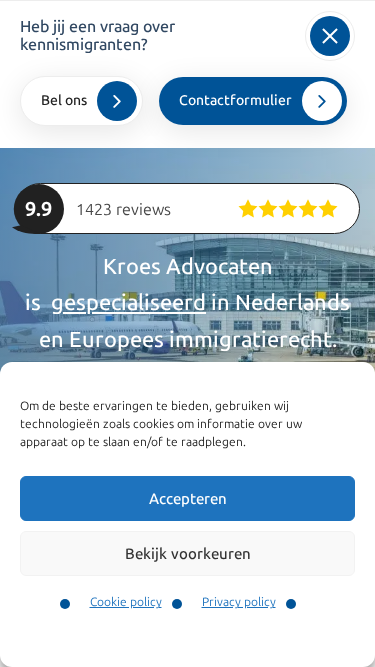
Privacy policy (239, 602)
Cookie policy (126, 602)
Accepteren (188, 499)
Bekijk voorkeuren (188, 554)
